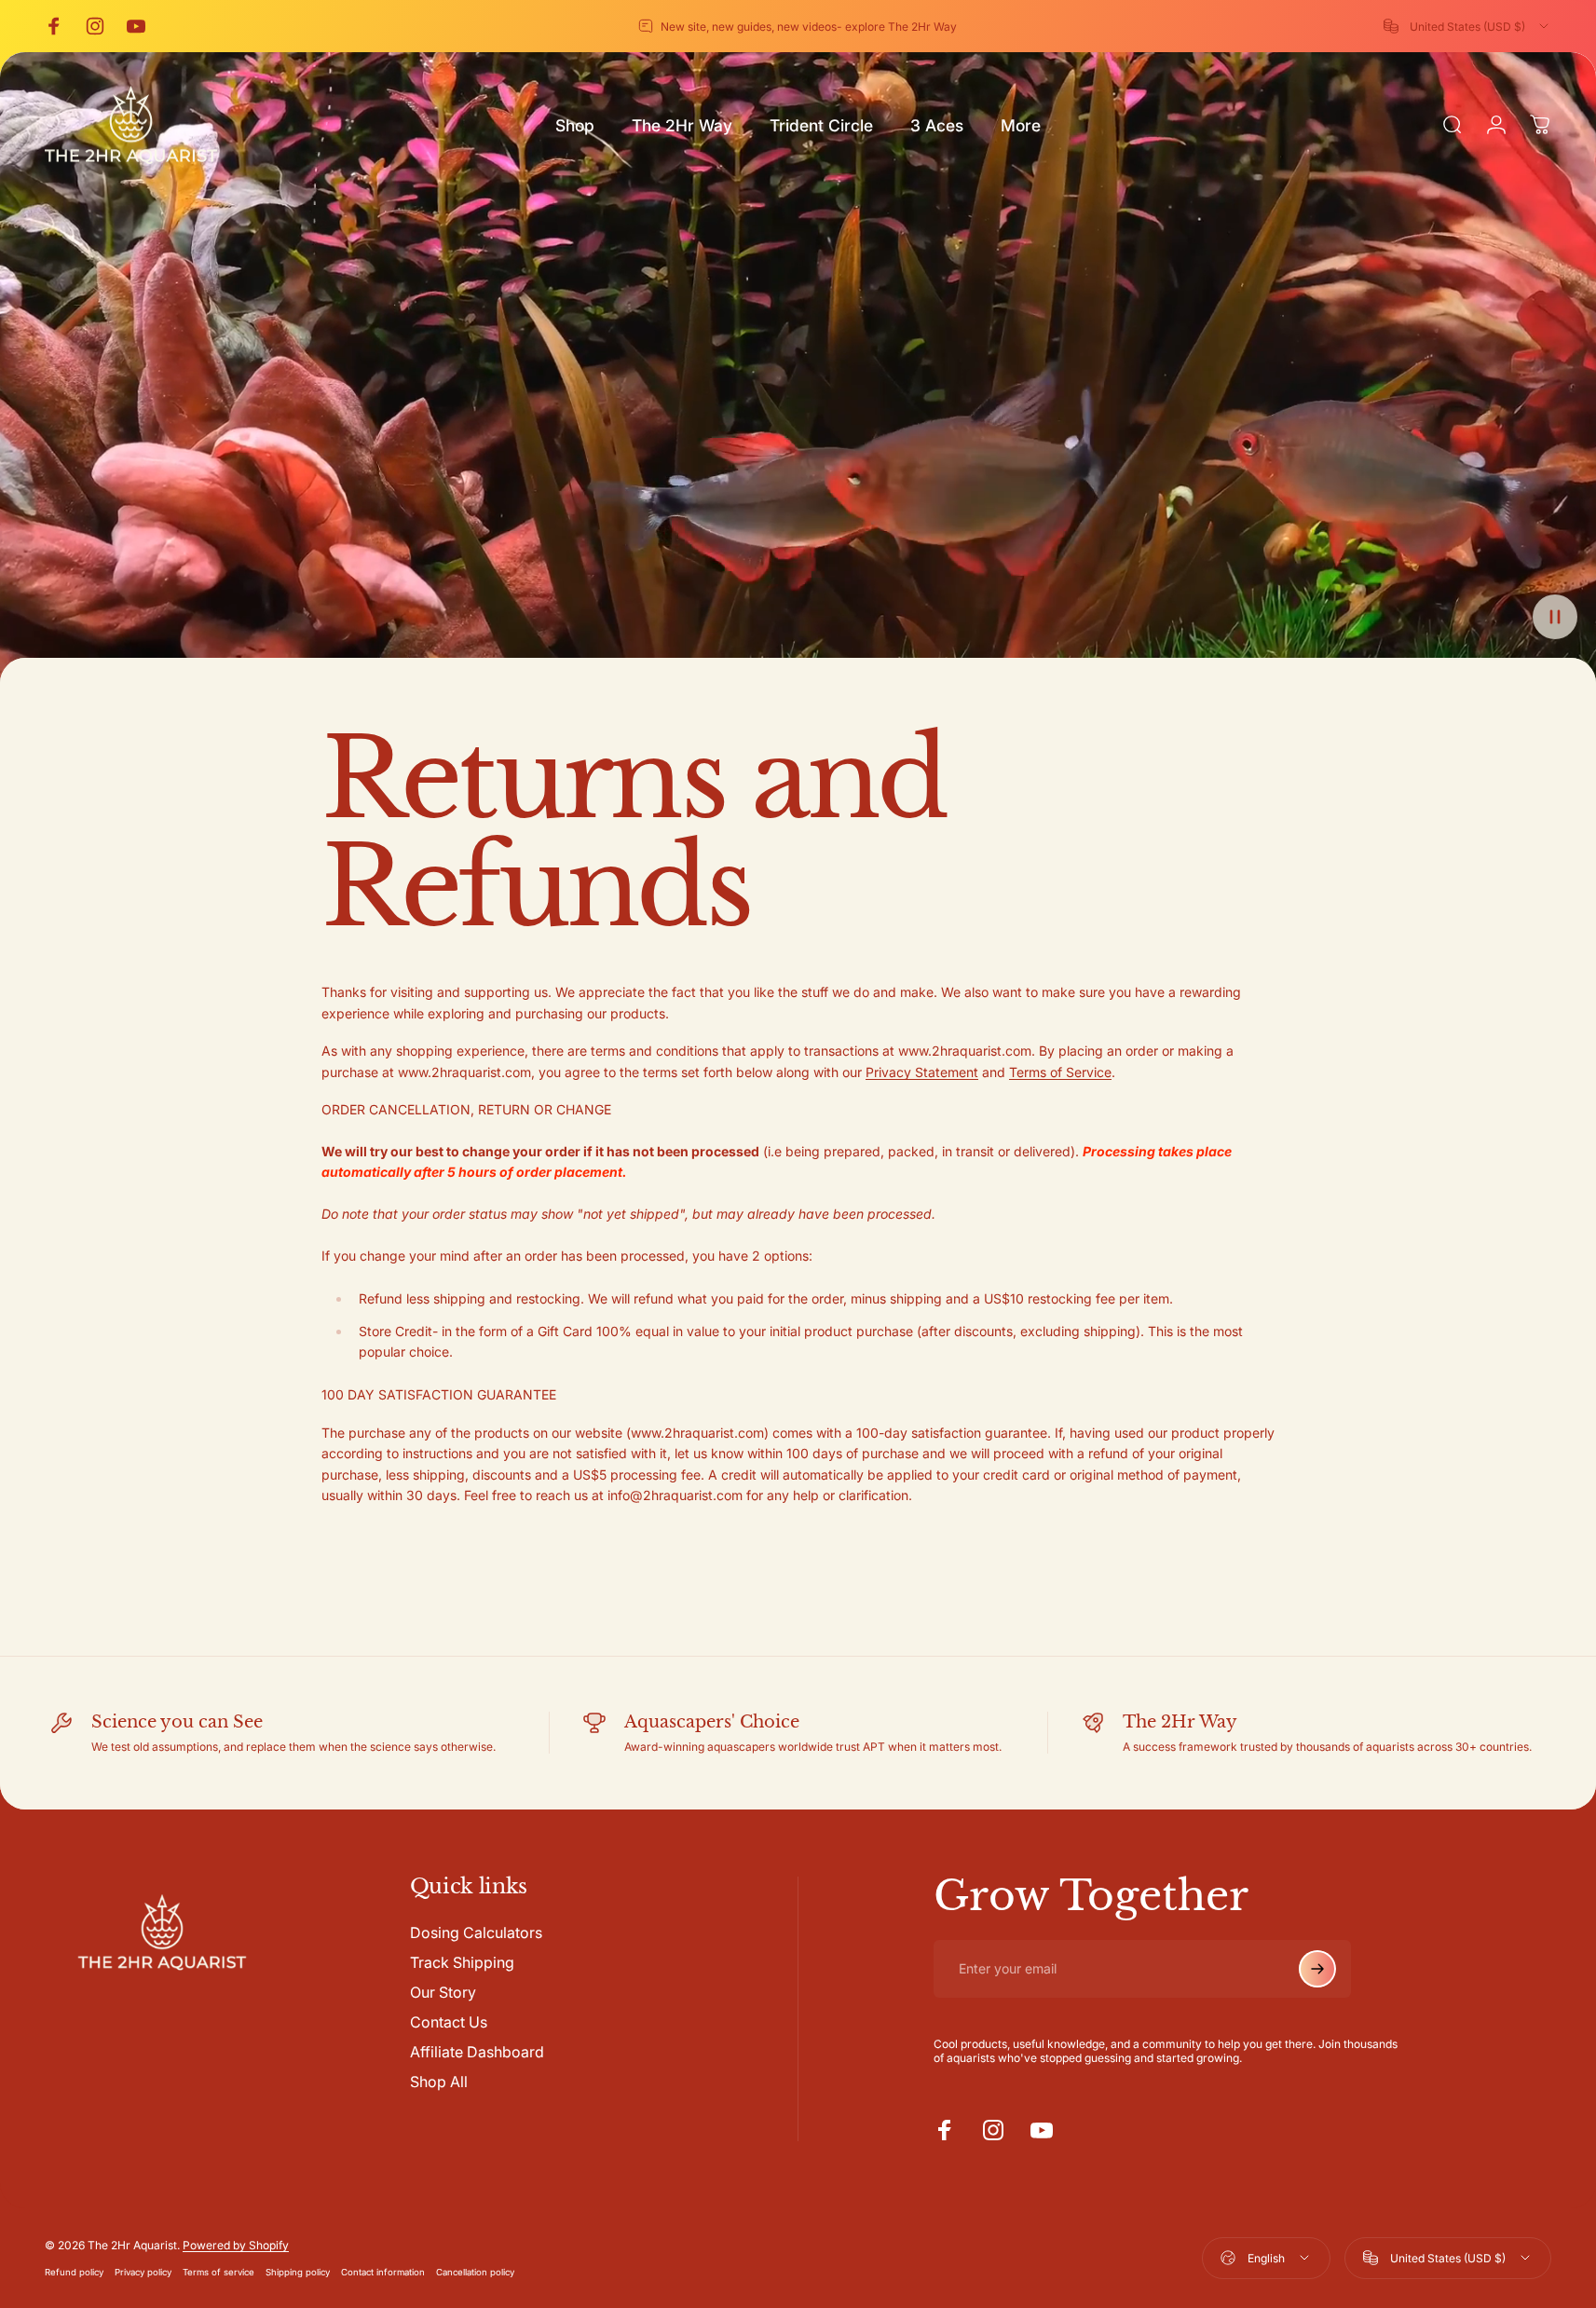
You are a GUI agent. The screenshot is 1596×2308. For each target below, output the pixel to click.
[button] (1555, 617)
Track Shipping (462, 1962)
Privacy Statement (922, 1072)
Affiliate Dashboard (477, 2052)
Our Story (443, 1992)
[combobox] (1467, 26)
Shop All (439, 2082)
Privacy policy (143, 2272)
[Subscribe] (1317, 1969)
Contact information (383, 2272)
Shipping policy (298, 2272)
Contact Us (449, 2022)
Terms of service (218, 2272)
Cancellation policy (475, 2272)
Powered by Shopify (236, 2245)
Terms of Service (1060, 1072)
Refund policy (74, 2272)
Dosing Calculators (476, 1932)
